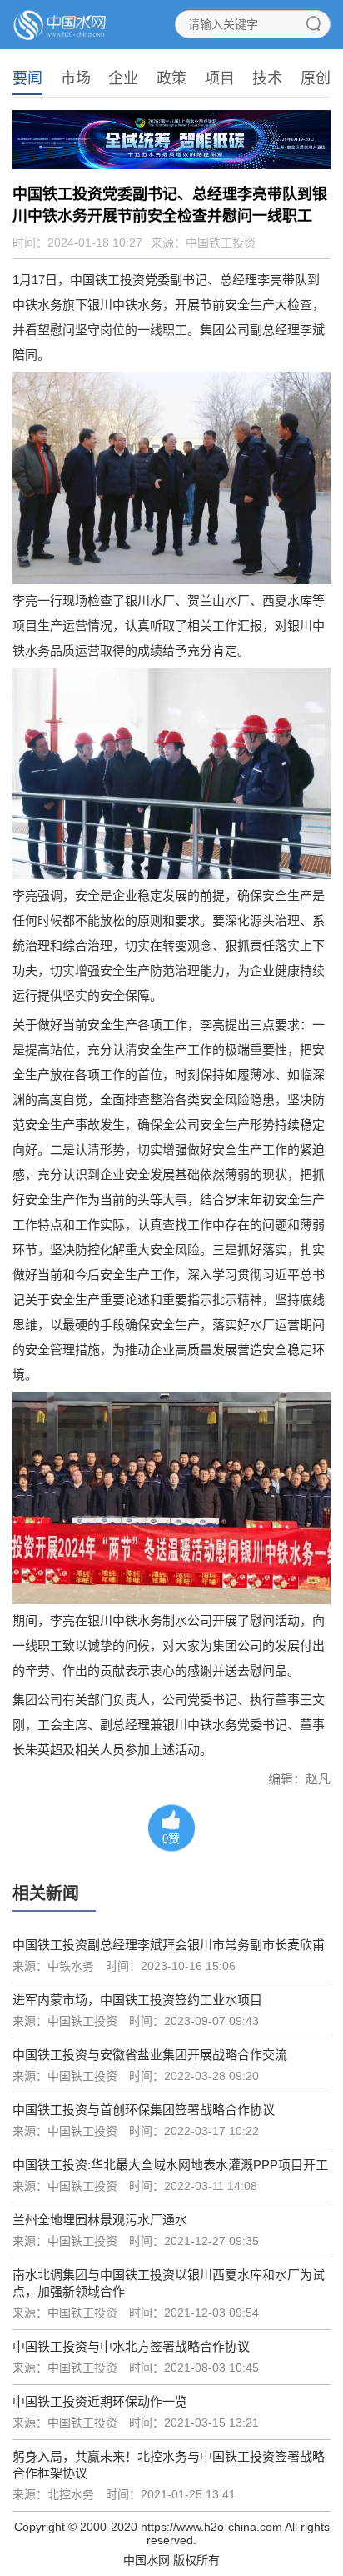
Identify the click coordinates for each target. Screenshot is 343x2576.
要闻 (27, 78)
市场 (76, 78)
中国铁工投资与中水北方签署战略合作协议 (131, 2346)
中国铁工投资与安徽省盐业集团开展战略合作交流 (150, 2055)
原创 (316, 78)
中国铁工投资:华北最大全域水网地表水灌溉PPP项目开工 (170, 2165)
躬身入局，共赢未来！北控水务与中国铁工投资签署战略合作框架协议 (169, 2465)
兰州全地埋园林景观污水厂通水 (100, 2220)
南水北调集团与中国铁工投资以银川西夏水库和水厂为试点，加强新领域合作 (169, 2283)
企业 (123, 78)
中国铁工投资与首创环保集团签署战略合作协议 (144, 2110)
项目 (220, 78)
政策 (171, 78)
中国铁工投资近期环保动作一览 (100, 2401)
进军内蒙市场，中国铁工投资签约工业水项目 (137, 2000)
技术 (267, 78)
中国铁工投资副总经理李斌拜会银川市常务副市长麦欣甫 (169, 1945)
